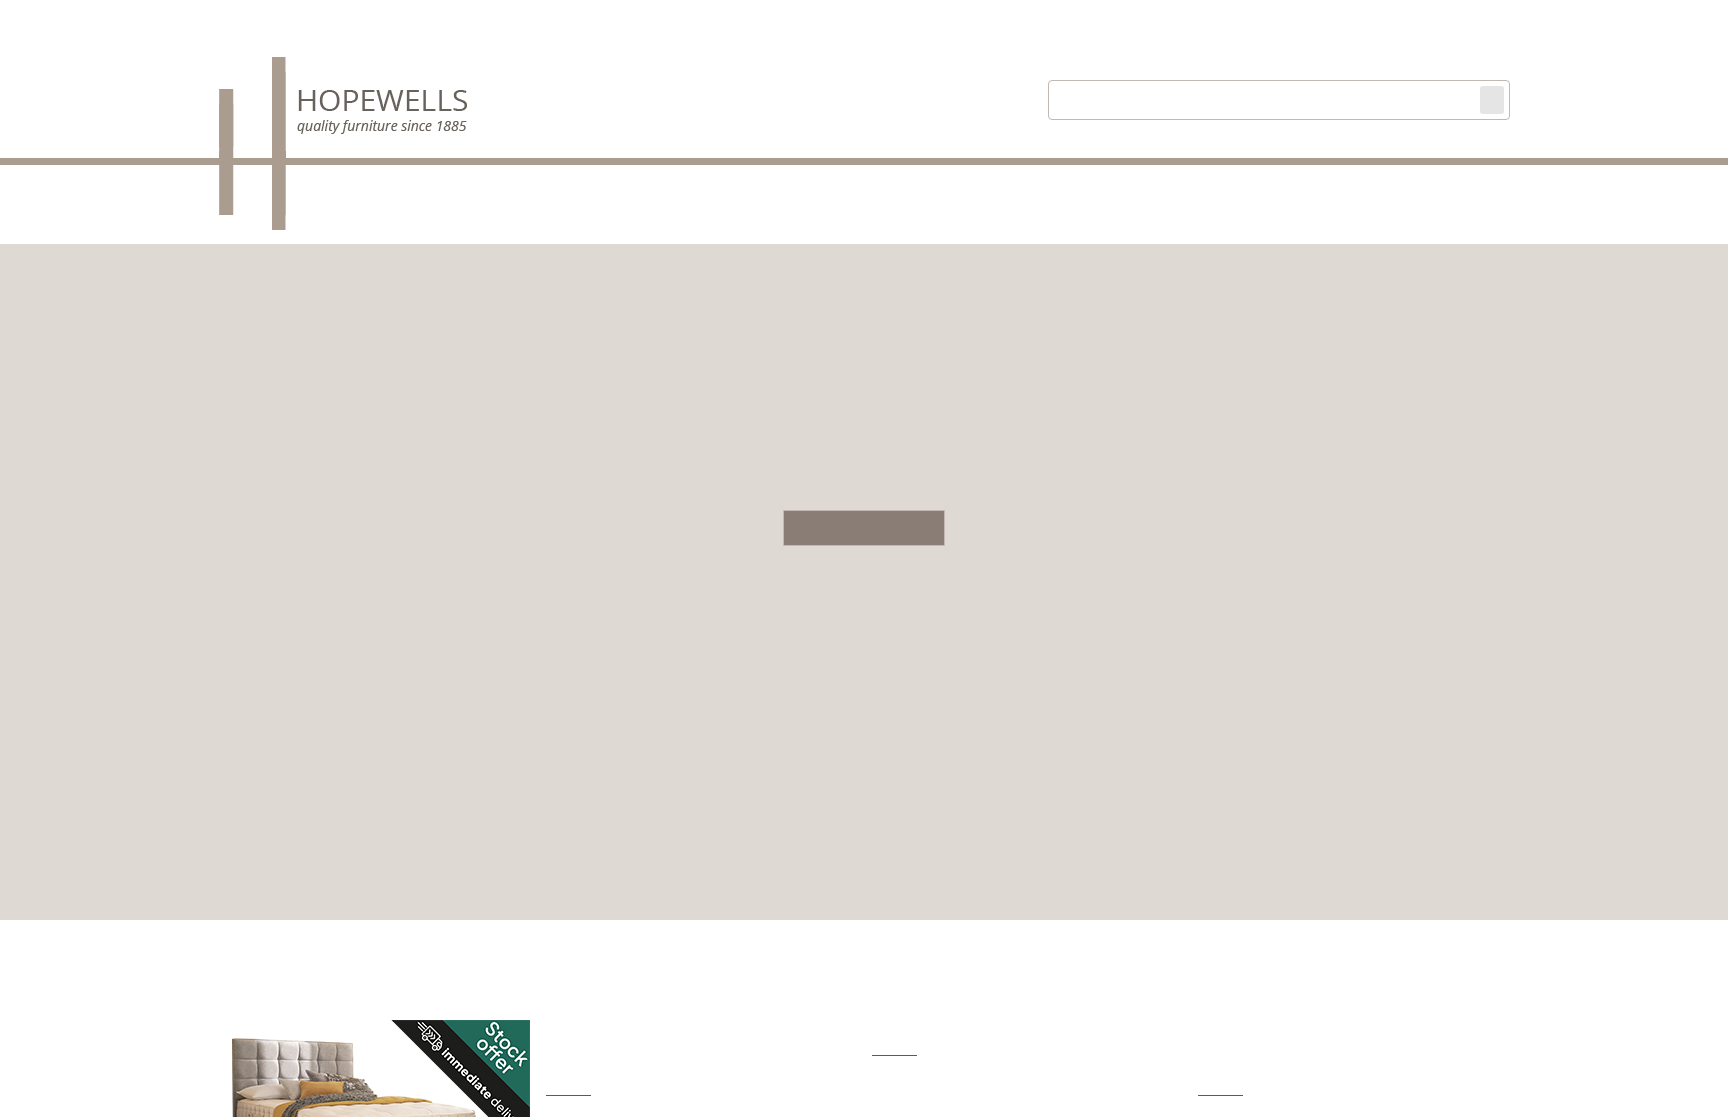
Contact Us (1318, 182)
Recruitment (1467, 182)
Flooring (1002, 182)
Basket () (1324, 19)
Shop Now (864, 528)
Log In (1249, 20)
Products (658, 182)
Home (551, 182)
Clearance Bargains (831, 182)
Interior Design (1156, 182)
